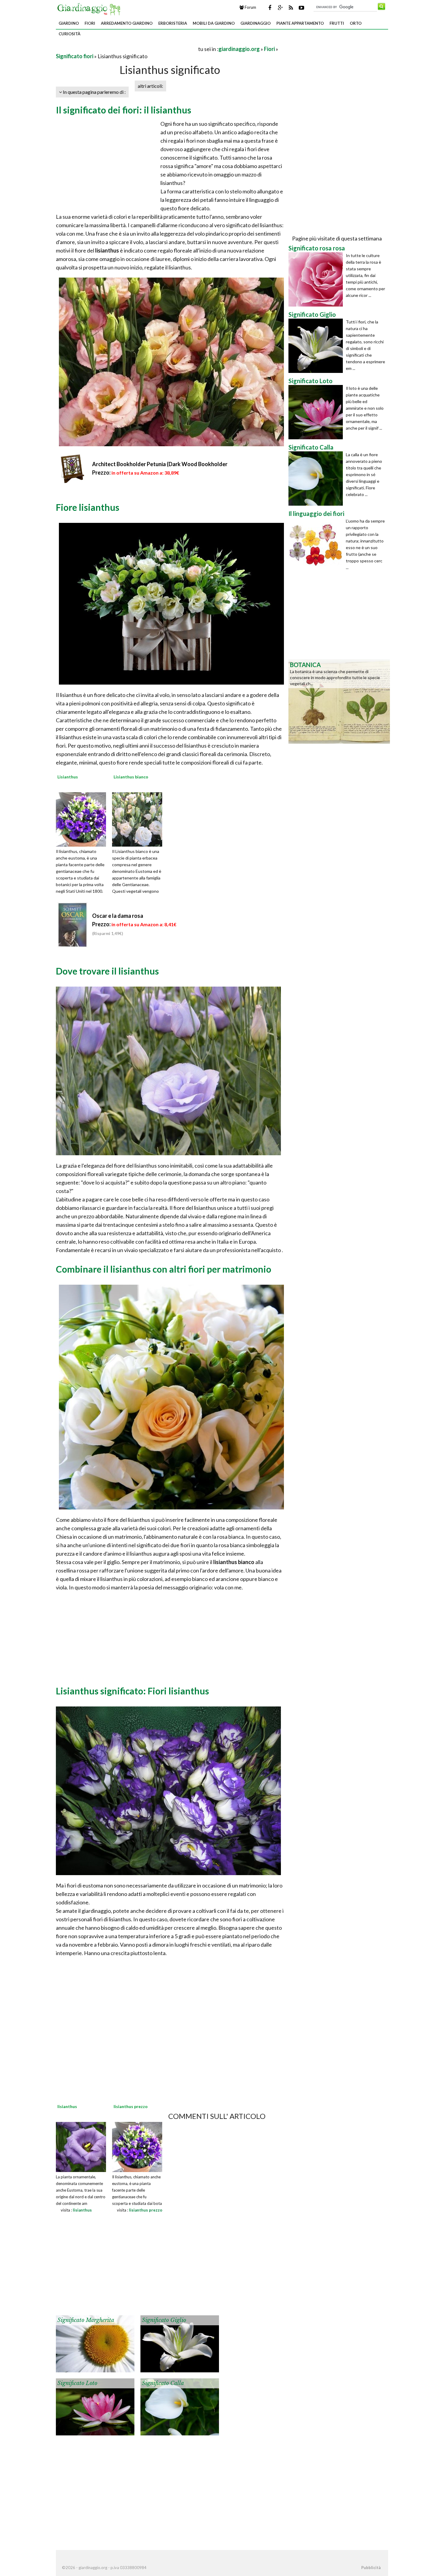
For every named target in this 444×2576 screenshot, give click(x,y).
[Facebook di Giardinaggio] (270, 8)
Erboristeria (173, 23)
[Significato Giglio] (180, 2343)
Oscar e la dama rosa (118, 916)
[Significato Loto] (95, 2406)
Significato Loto (77, 2383)
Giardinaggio (256, 23)
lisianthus (82, 2210)
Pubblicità (371, 2568)
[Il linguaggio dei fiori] (317, 545)
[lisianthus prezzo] (137, 2146)
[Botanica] (339, 701)
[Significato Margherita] (95, 2343)
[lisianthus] (81, 2146)
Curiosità (69, 34)
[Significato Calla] (180, 2406)
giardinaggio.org (239, 49)
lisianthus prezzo (146, 2210)
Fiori (90, 23)
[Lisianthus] (83, 819)
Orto (356, 23)
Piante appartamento (300, 23)
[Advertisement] (127, 49)
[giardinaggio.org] (90, 8)
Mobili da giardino (214, 23)
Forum (250, 7)
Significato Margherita (86, 2320)
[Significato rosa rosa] (317, 279)
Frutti (337, 23)
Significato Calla (163, 2383)
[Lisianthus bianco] (139, 819)
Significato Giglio (164, 2320)
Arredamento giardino (127, 23)
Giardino (69, 23)
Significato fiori (75, 56)
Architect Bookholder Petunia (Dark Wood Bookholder (160, 464)
